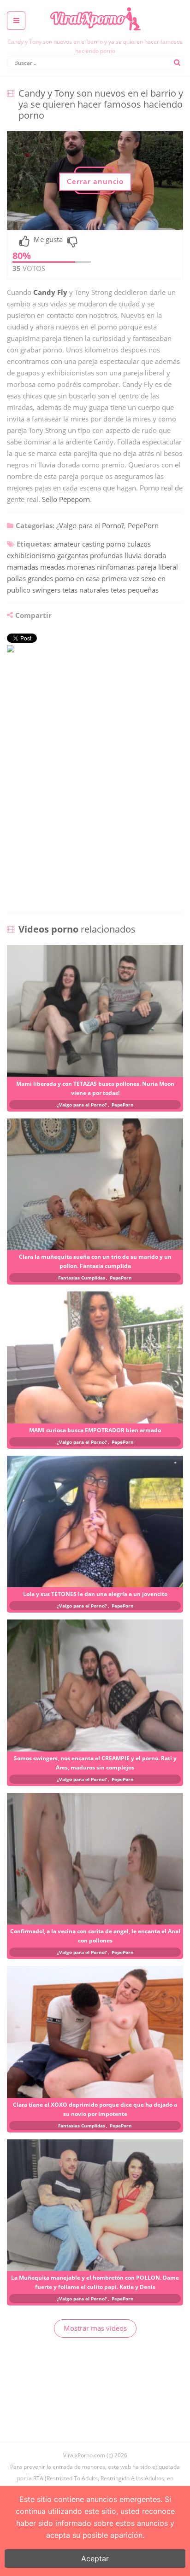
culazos (139, 544)
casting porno (104, 544)
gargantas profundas (90, 555)
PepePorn (143, 525)
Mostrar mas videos (95, 2328)
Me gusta (48, 240)
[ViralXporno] (95, 7)
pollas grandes (30, 578)
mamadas (23, 567)
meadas (53, 567)
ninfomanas (116, 567)
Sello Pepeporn (66, 499)
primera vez (120, 578)
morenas (81, 567)
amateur (67, 544)
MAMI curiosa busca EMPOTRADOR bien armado (95, 1430)
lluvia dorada (145, 555)
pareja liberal (157, 567)
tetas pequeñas (135, 590)
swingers (46, 590)
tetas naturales (86, 590)
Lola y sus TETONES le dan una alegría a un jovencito (95, 1594)
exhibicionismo (31, 555)
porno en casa (77, 578)
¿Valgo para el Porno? (90, 525)
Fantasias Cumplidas (82, 1278)
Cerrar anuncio (95, 181)
